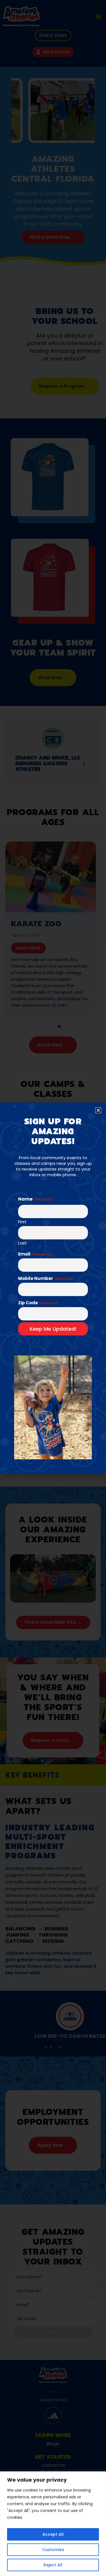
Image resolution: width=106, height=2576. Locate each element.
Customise (53, 2550)
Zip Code (38, 1303)
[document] (53, 1288)
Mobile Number (46, 1278)
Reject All (53, 2565)
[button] (98, 1110)
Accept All (53, 2534)
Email (35, 1254)
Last (22, 1243)
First (22, 1221)
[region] (53, 2524)
